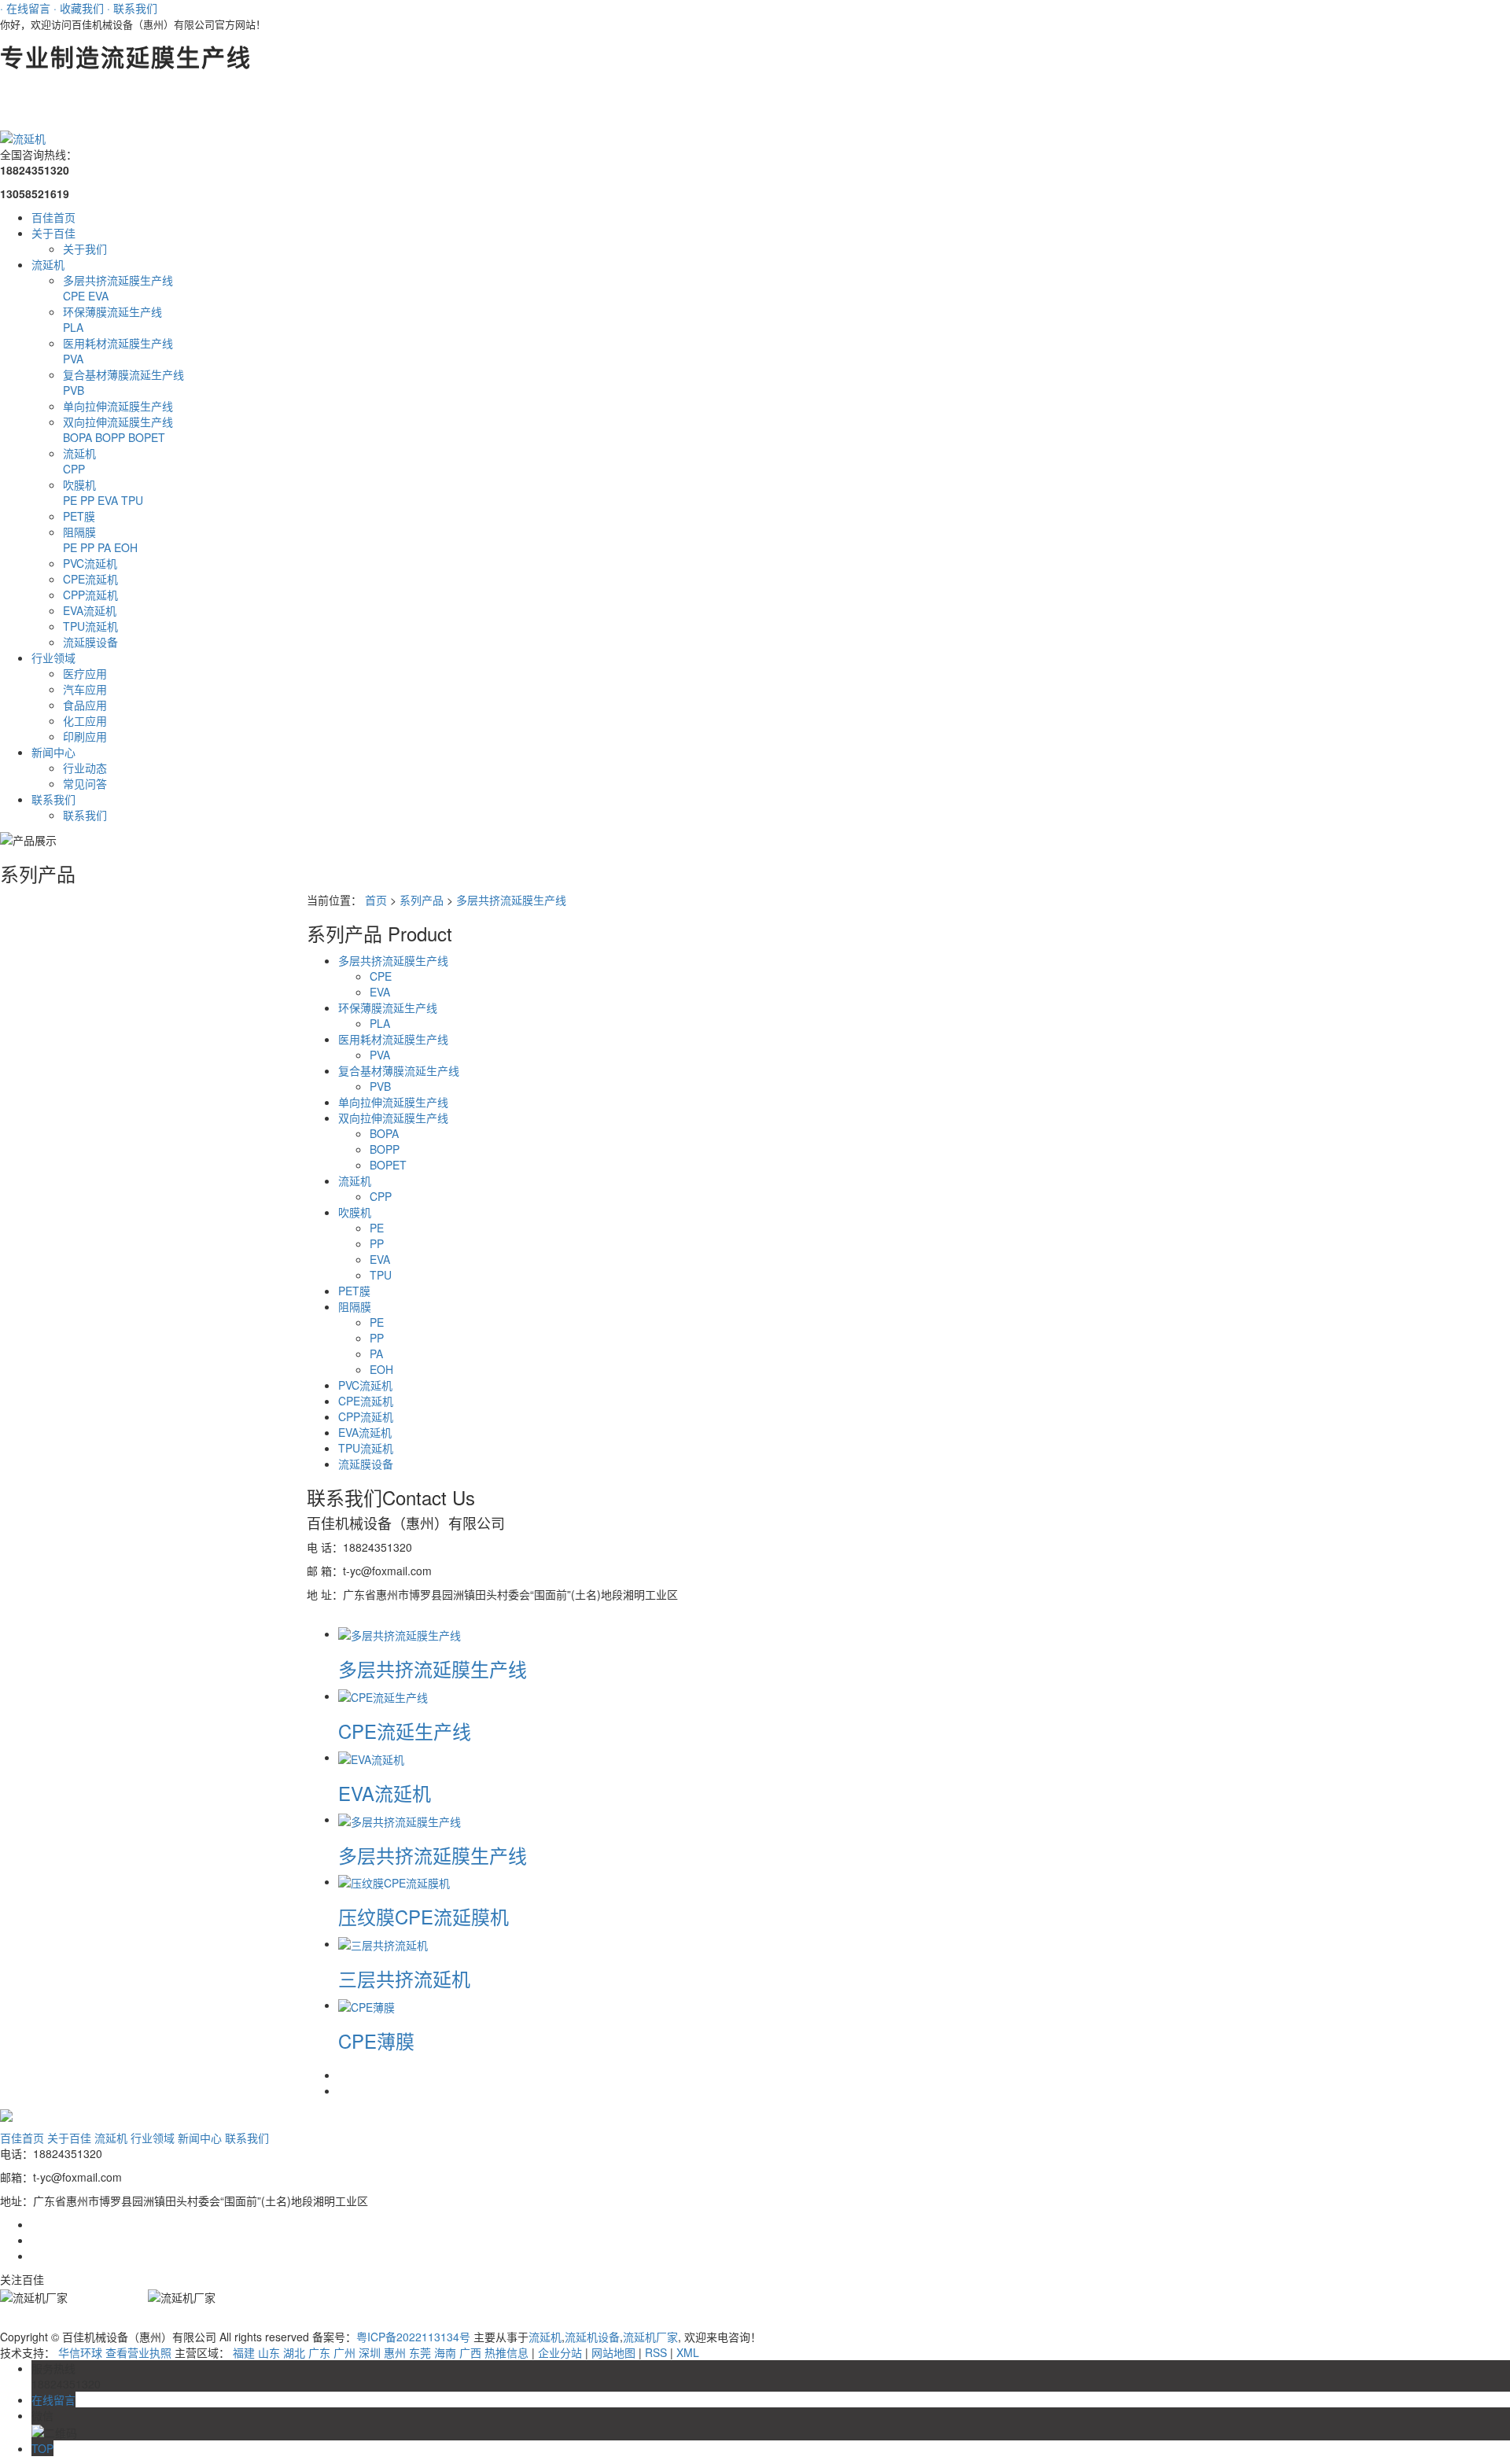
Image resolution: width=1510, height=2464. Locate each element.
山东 (269, 2352)
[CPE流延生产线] (383, 1696)
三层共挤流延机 (404, 1978)
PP (89, 500)
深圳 (370, 2352)
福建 (244, 2352)
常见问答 (85, 783)
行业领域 (53, 657)
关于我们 (85, 249)
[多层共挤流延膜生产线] (400, 1633)
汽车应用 (85, 689)
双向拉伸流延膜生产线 (118, 422)
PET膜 (79, 516)
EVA (98, 296)
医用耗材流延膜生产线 (118, 343)
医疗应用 (85, 673)
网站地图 (613, 2352)
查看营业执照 (138, 2352)
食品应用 (85, 705)
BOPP (112, 437)
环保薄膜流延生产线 (112, 311)
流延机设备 (592, 2337)
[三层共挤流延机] (383, 1943)
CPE (75, 296)
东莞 (420, 2352)
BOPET (147, 437)
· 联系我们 (132, 8)
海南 (445, 2352)
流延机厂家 (650, 2337)
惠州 (395, 2352)
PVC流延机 (90, 563)
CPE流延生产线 (405, 1731)
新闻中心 (53, 752)
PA (106, 547)
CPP (74, 469)
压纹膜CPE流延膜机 (424, 1916)
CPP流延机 (90, 595)
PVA (73, 359)
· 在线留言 (25, 8)
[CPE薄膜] (366, 2005)
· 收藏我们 (79, 8)
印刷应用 (85, 736)
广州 (344, 2352)
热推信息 (506, 2352)
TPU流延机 (90, 626)
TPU (132, 500)
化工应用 (85, 720)
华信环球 (80, 2352)
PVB (74, 390)
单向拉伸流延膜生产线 (118, 406)
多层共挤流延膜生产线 (118, 280)
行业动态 (85, 768)
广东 (319, 2352)
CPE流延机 (90, 579)
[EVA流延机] (371, 1757)
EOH (126, 547)
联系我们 (53, 799)
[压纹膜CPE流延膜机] (394, 1881)
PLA (73, 327)
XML (688, 2352)
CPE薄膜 (376, 2040)
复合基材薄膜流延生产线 (123, 374)
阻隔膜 (79, 532)
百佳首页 (53, 217)
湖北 (294, 2352)
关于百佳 (53, 233)
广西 (470, 2352)
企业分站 (560, 2352)
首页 (376, 900)
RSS (656, 2352)
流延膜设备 (90, 642)
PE (72, 500)
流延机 (48, 264)
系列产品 (422, 900)
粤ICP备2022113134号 (413, 2337)
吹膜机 (79, 484)
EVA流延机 (90, 610)
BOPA (79, 437)
